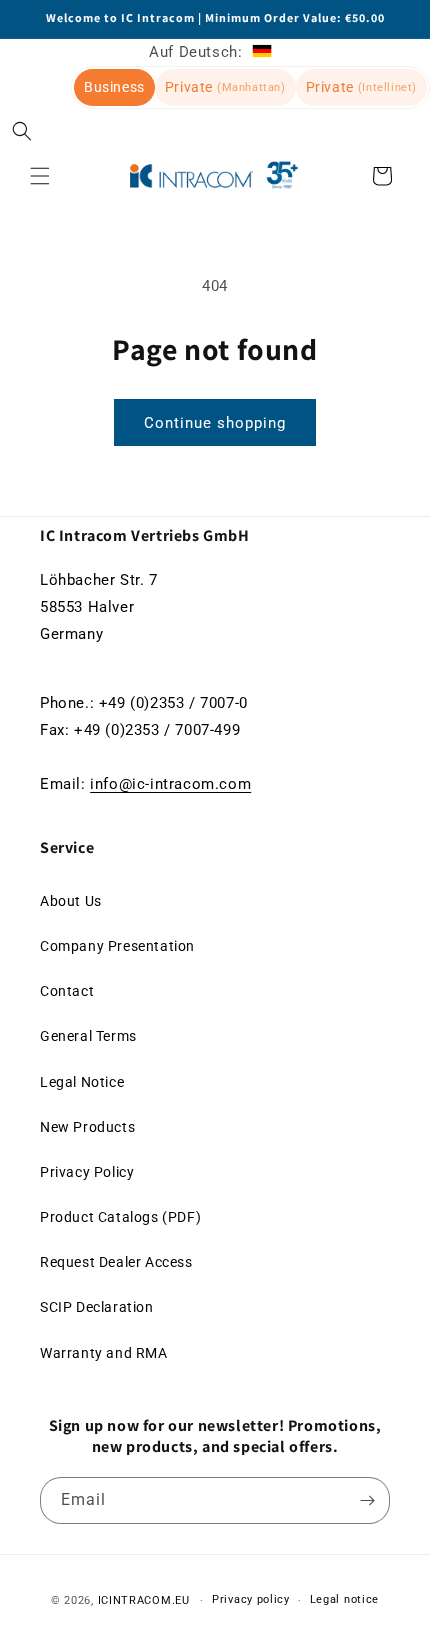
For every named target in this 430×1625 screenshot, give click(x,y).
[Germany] (262, 52)
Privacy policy (251, 1599)
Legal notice (344, 1599)
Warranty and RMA (104, 1353)
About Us (71, 901)
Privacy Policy (87, 1172)
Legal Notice (82, 1082)
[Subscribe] (367, 1500)
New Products (87, 1127)
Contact (67, 991)
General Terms (88, 1036)
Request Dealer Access (116, 1262)
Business (114, 87)
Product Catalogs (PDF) (120, 1217)
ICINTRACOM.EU (144, 1600)
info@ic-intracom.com (170, 784)
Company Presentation (117, 946)
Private (225, 87)
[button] (22, 131)
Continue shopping (215, 423)
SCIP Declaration (97, 1307)
